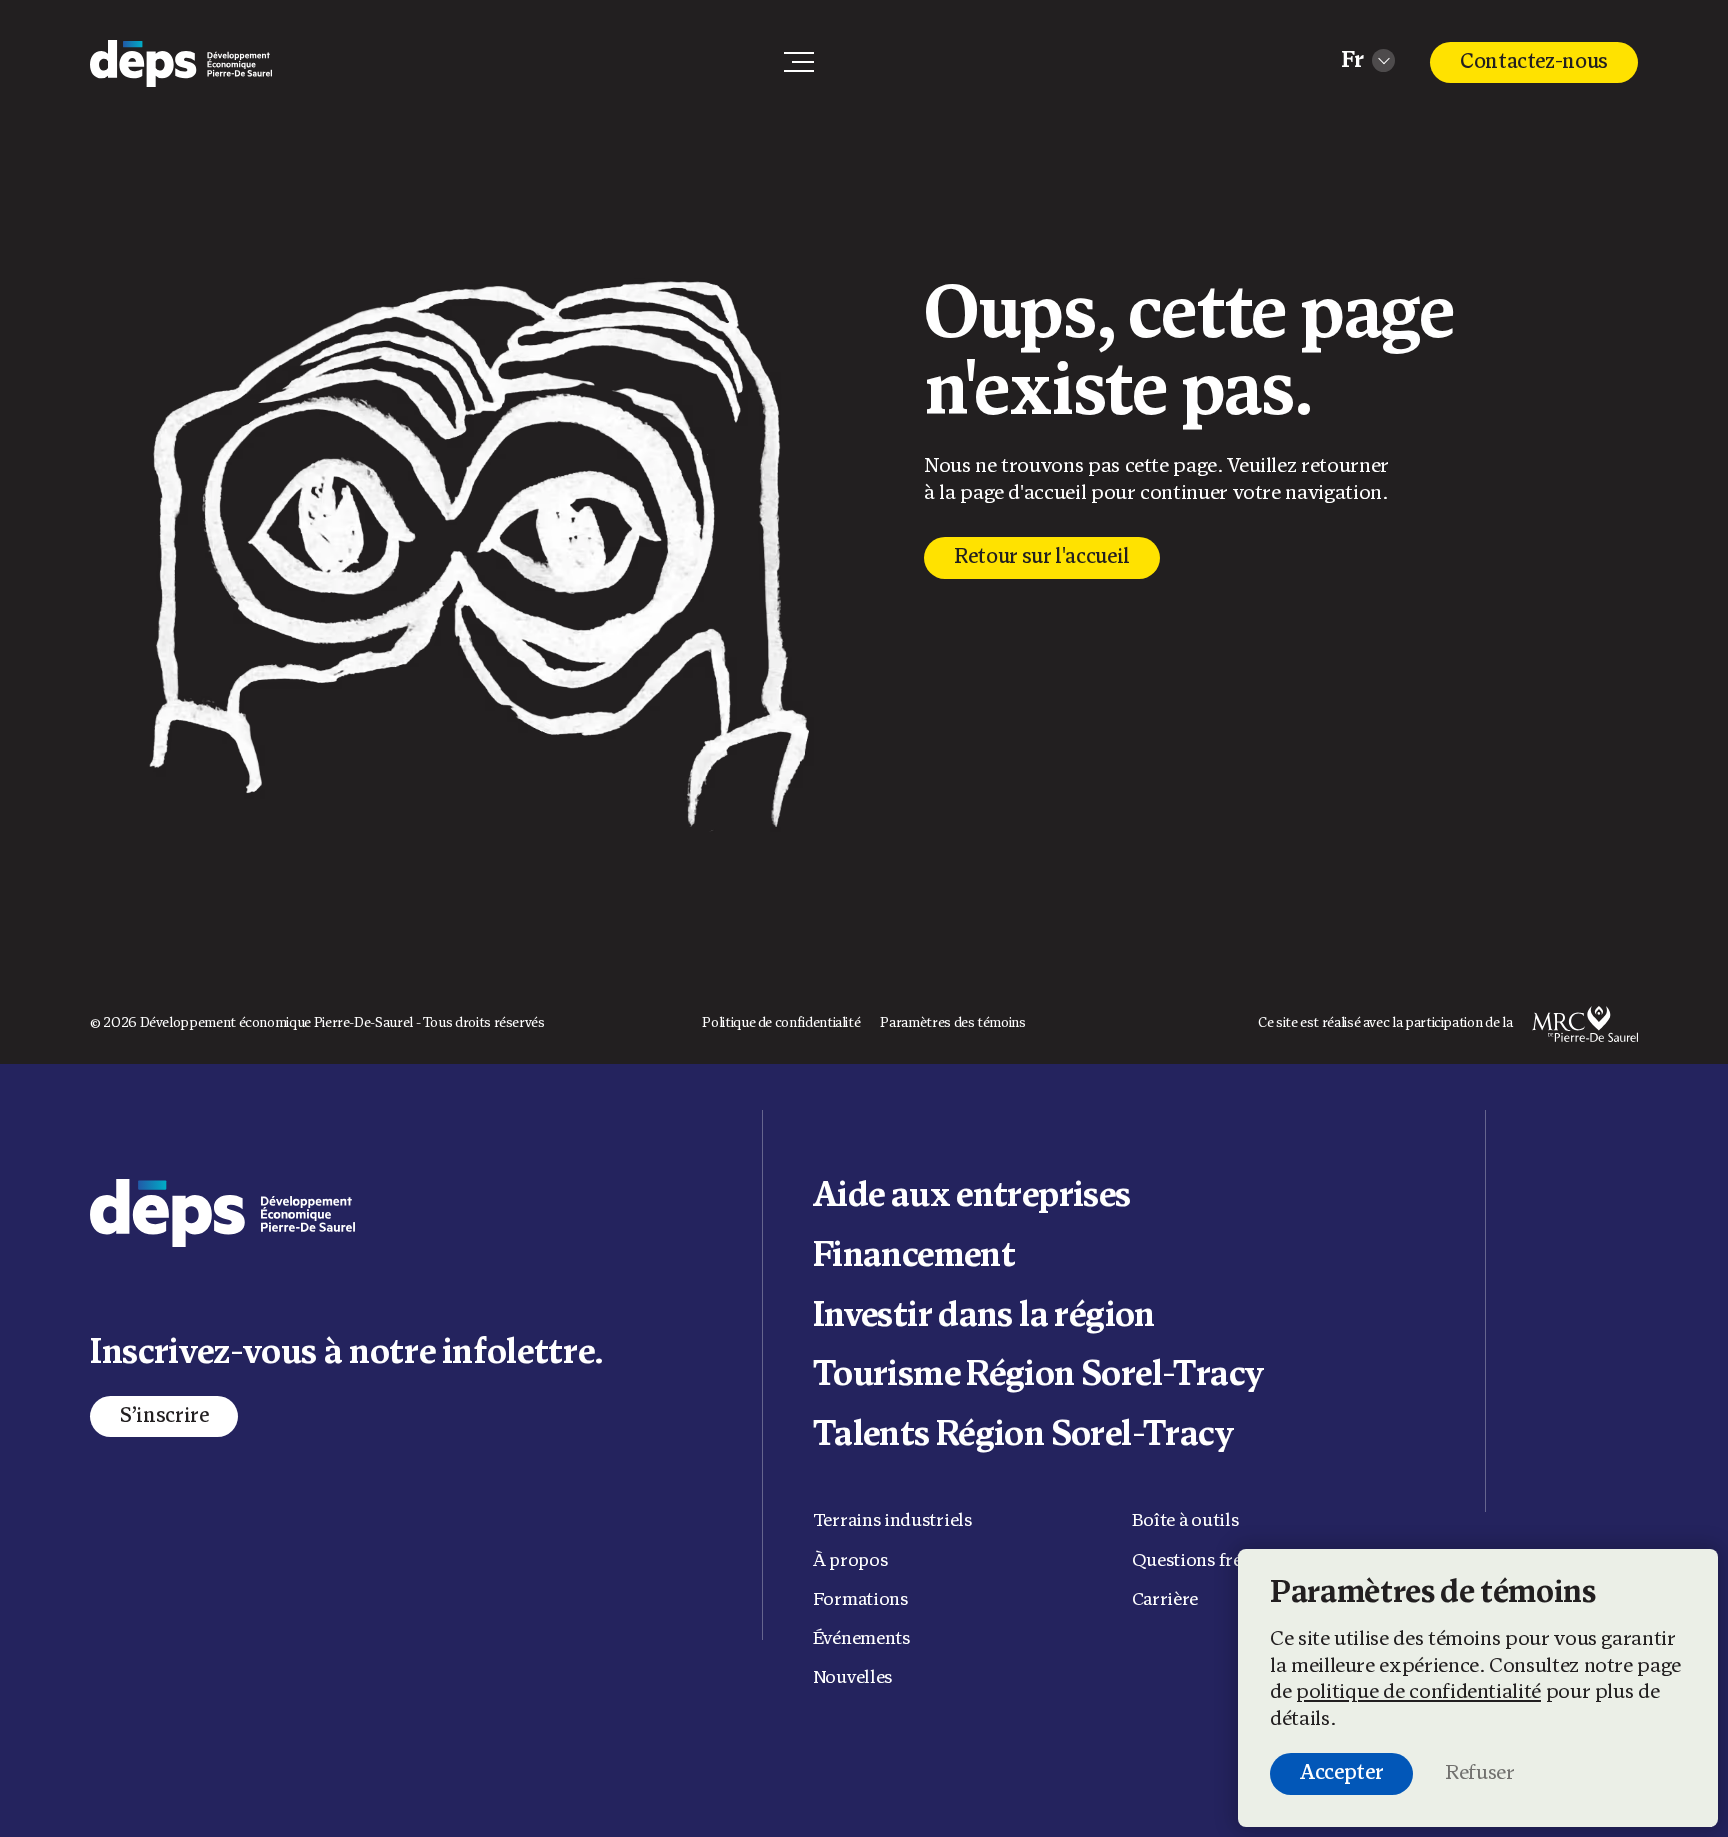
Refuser (1480, 1773)
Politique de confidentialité (781, 1023)
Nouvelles (852, 1678)
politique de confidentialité (1418, 1692)
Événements (861, 1639)
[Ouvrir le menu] (799, 62)
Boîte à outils (1185, 1521)
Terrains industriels (892, 1521)
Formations (860, 1600)
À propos (850, 1561)
